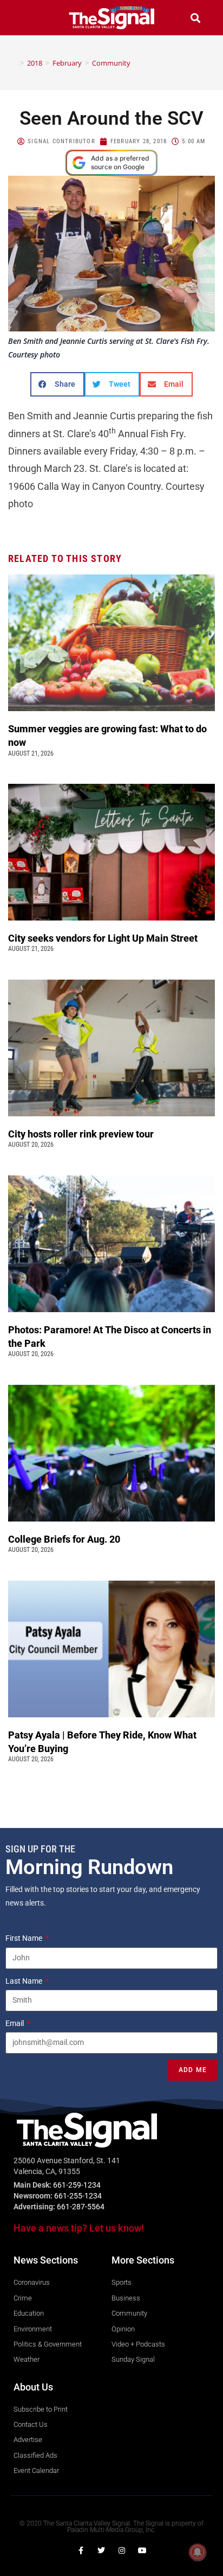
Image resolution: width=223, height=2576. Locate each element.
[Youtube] (142, 2551)
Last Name (25, 1981)
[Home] (14, 63)
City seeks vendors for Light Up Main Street (104, 938)
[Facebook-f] (81, 2551)
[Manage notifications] (198, 2552)
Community (111, 63)
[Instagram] (122, 2551)
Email (15, 2023)
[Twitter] (101, 2551)
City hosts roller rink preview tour (81, 1134)
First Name (25, 1938)
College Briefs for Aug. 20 (64, 1539)
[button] (28, 18)
